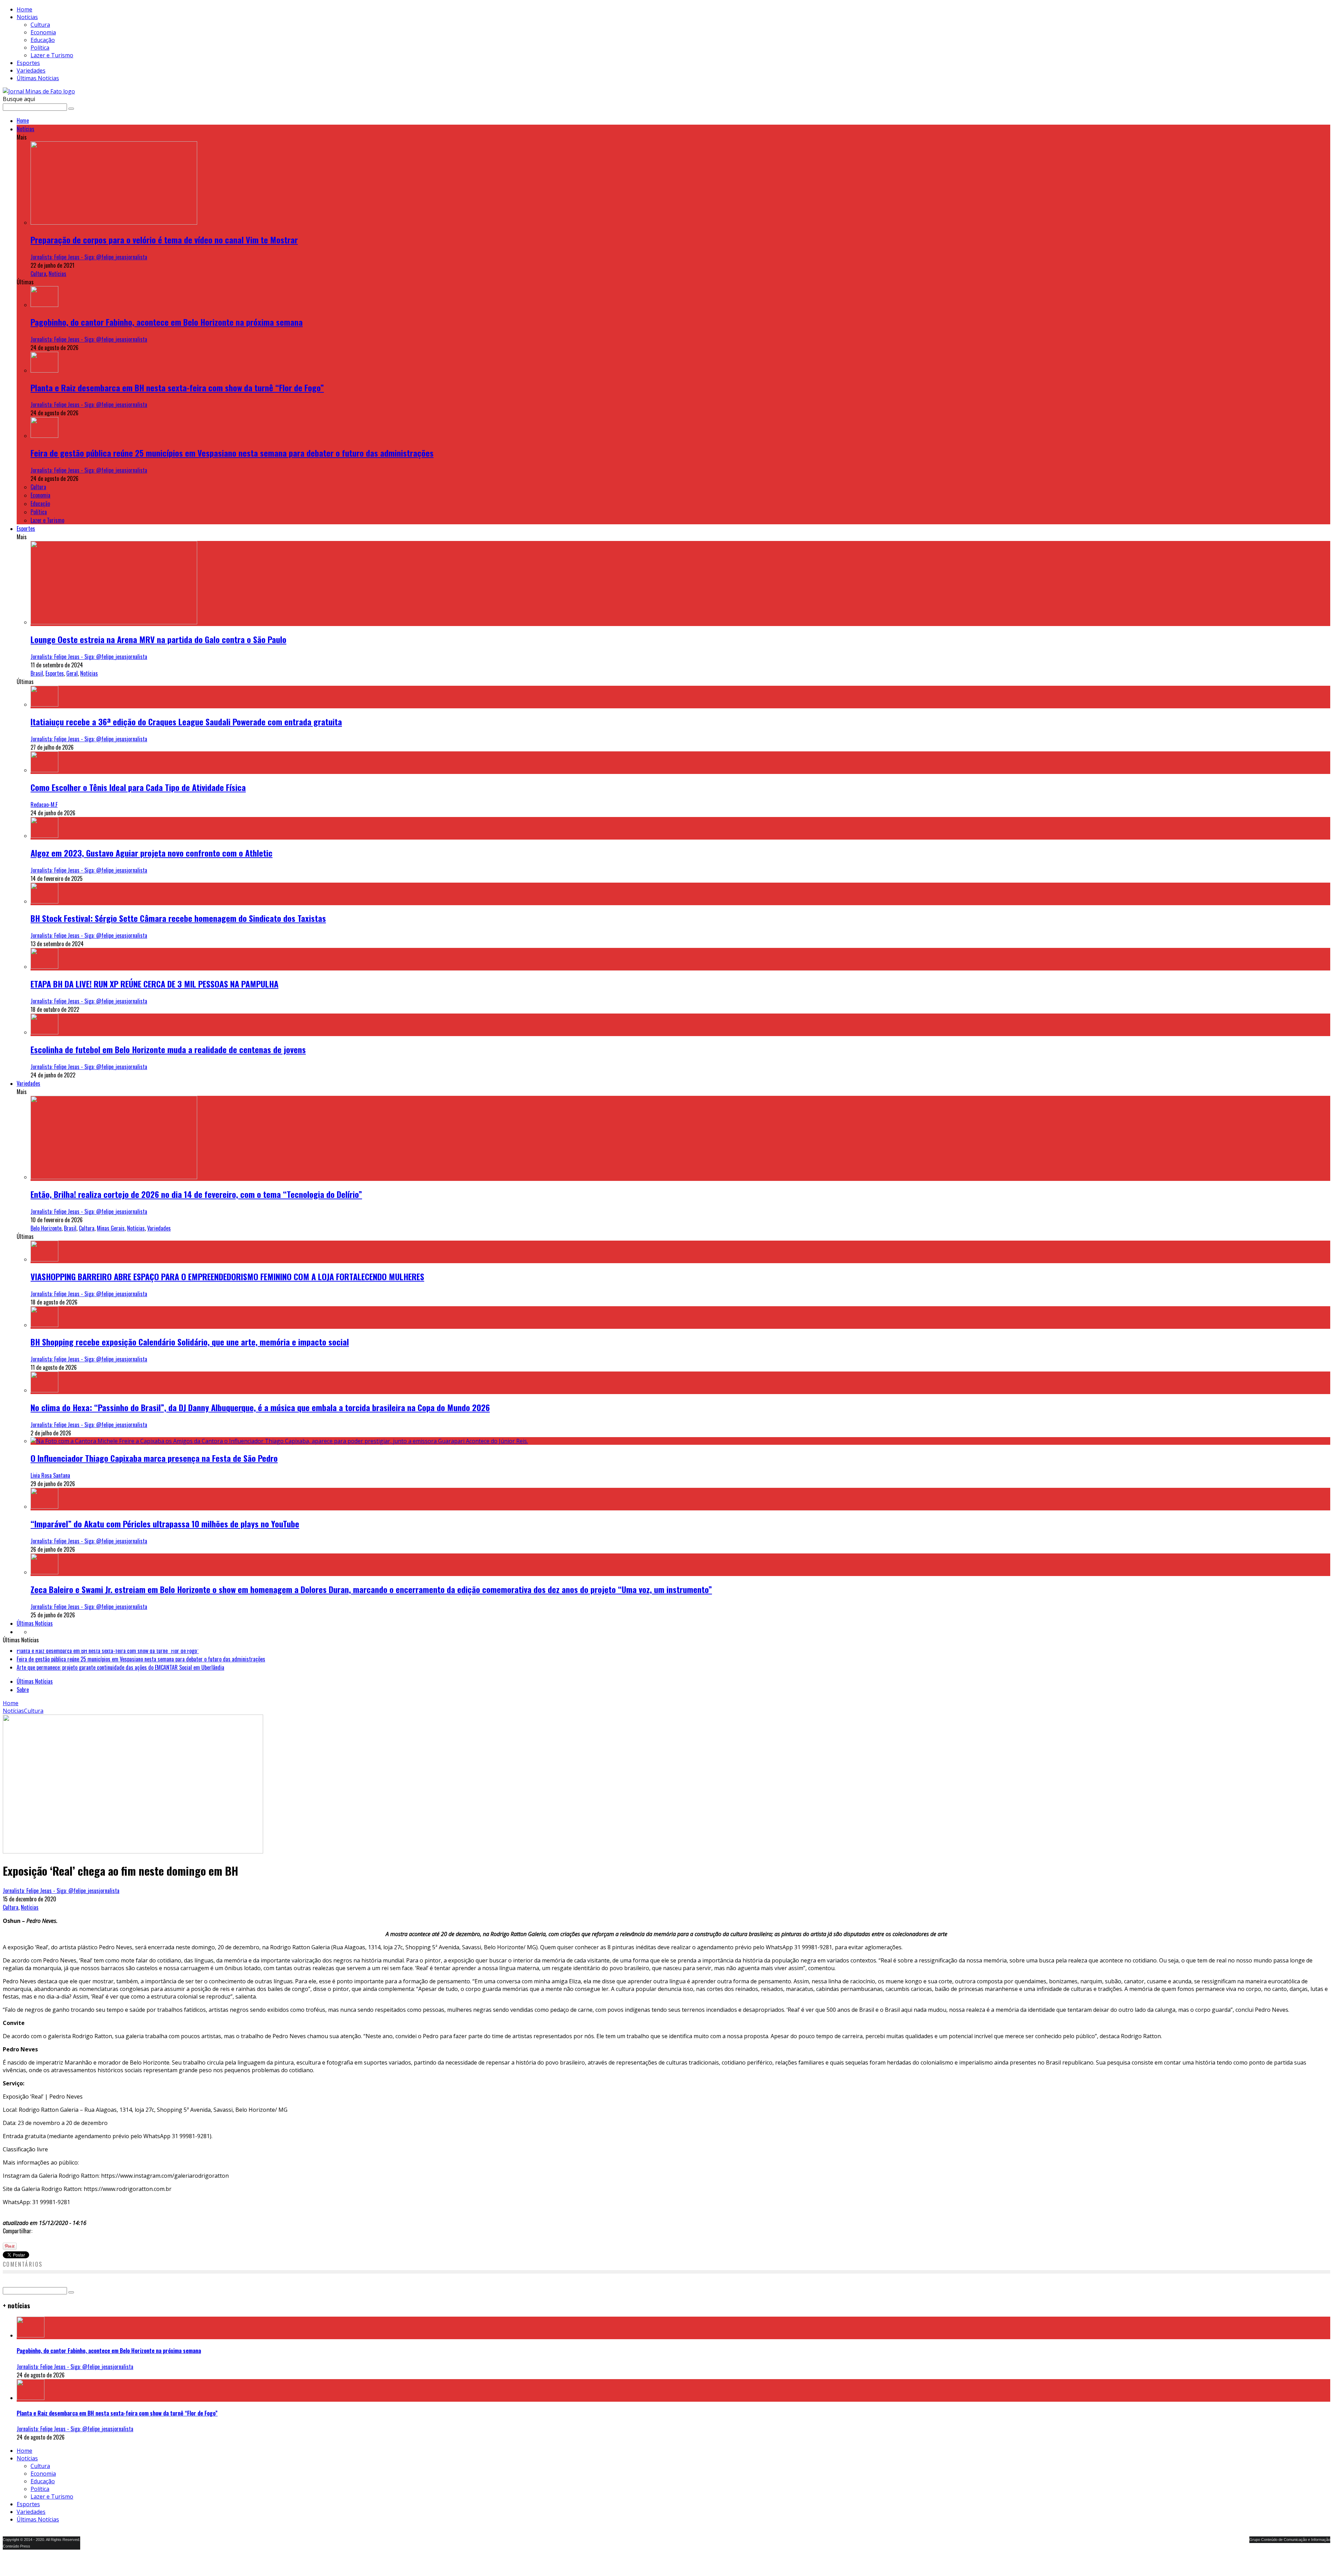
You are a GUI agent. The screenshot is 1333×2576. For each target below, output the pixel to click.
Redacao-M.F (44, 805)
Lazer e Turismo (52, 55)
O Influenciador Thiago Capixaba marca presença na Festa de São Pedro (154, 1458)
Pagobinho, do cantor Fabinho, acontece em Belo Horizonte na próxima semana (167, 322)
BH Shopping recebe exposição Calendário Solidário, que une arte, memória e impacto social (190, 1342)
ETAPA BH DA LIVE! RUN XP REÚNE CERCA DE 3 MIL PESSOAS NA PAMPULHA (154, 984)
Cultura (40, 25)
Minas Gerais (111, 1228)
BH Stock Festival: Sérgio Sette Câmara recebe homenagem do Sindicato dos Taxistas (178, 918)
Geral (72, 673)
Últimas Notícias (38, 78)
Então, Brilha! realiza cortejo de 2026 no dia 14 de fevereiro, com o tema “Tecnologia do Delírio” (196, 1194)
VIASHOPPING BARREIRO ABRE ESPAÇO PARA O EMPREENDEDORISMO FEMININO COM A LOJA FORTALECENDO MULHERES (227, 1276)
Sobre (23, 1701)
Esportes (28, 63)
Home (24, 9)
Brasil (37, 673)
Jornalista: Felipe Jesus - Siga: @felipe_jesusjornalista (89, 257)
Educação (43, 40)
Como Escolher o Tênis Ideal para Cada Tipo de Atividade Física (138, 787)
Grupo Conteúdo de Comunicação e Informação (1290, 2551)
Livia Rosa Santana (50, 1475)
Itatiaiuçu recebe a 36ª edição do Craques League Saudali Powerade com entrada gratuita (186, 722)
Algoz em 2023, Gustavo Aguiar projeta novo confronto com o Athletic (152, 853)
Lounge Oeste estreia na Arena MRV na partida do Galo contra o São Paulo (158, 639)
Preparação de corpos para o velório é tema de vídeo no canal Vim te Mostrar (164, 240)
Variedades (31, 70)
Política (40, 48)
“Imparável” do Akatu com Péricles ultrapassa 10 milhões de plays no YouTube (165, 1524)
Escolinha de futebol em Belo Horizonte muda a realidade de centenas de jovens (168, 1049)
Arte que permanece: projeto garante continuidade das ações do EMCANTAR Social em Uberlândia (120, 1662)
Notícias (27, 17)
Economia (43, 32)
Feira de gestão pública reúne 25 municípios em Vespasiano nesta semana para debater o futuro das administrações (232, 453)
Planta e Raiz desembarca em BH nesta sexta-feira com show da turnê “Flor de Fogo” (177, 387)
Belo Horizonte (46, 1228)
